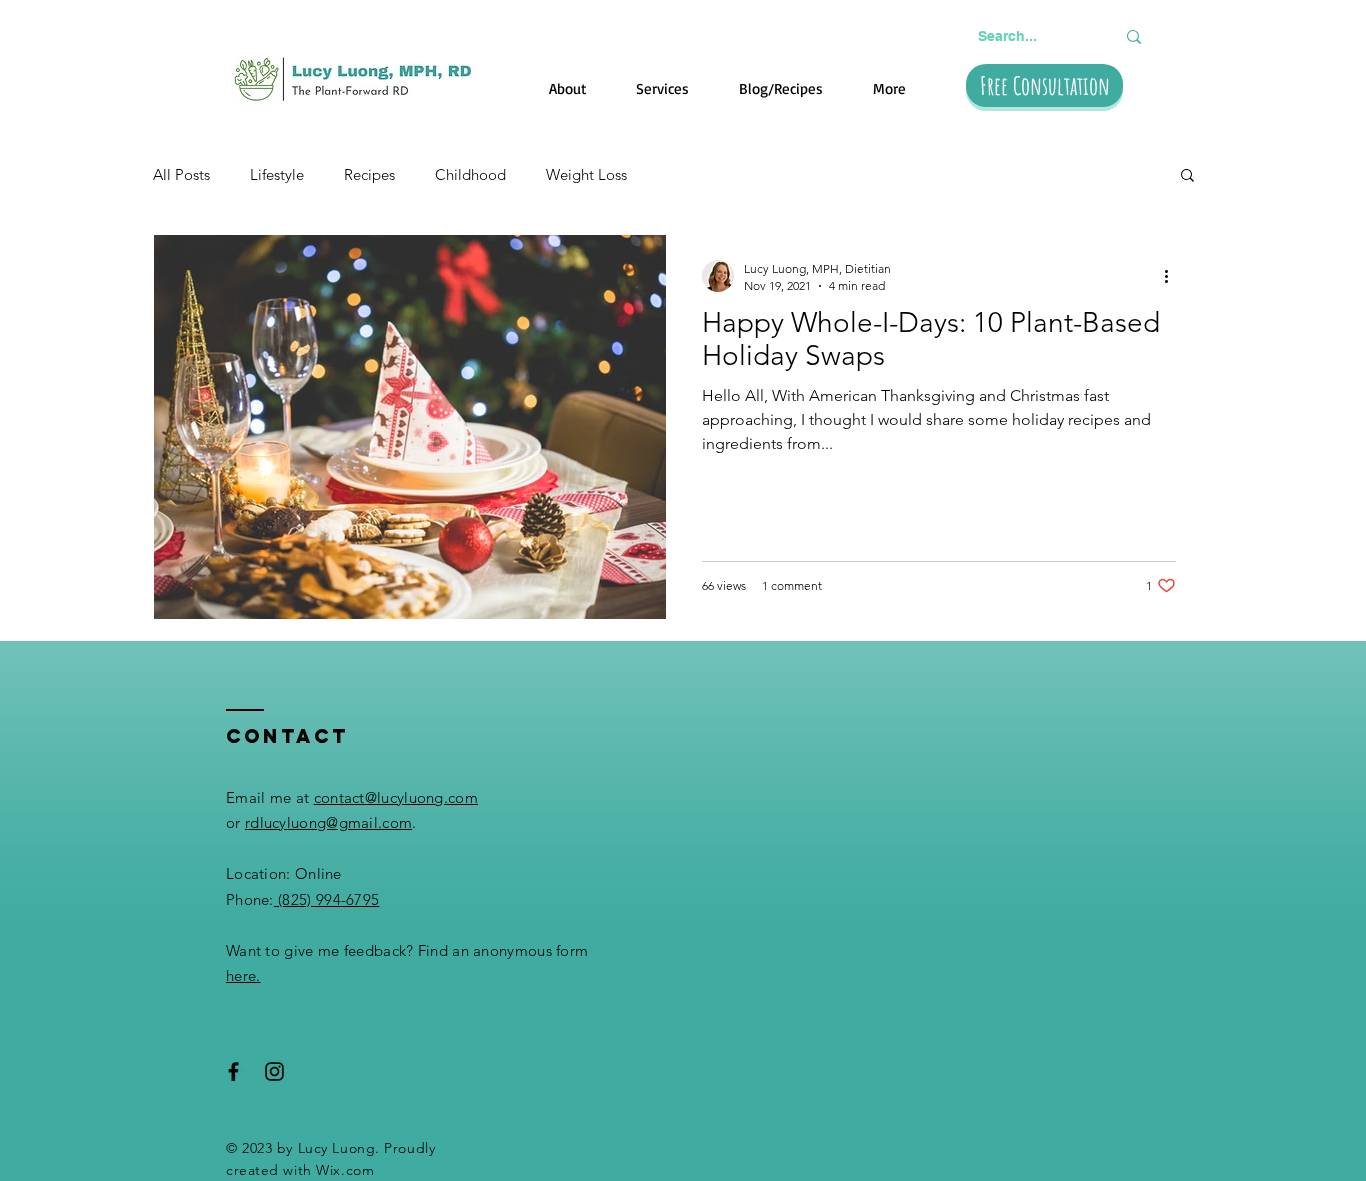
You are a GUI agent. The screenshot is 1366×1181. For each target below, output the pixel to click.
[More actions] (1173, 276)
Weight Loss (586, 174)
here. (243, 975)
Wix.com (345, 1170)
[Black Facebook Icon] (233, 1071)
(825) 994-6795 (327, 899)
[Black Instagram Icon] (274, 1071)
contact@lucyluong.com (396, 797)
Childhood (470, 174)
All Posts (181, 174)
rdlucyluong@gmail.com (328, 822)
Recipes (369, 174)
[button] (1187, 176)
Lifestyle (277, 174)
